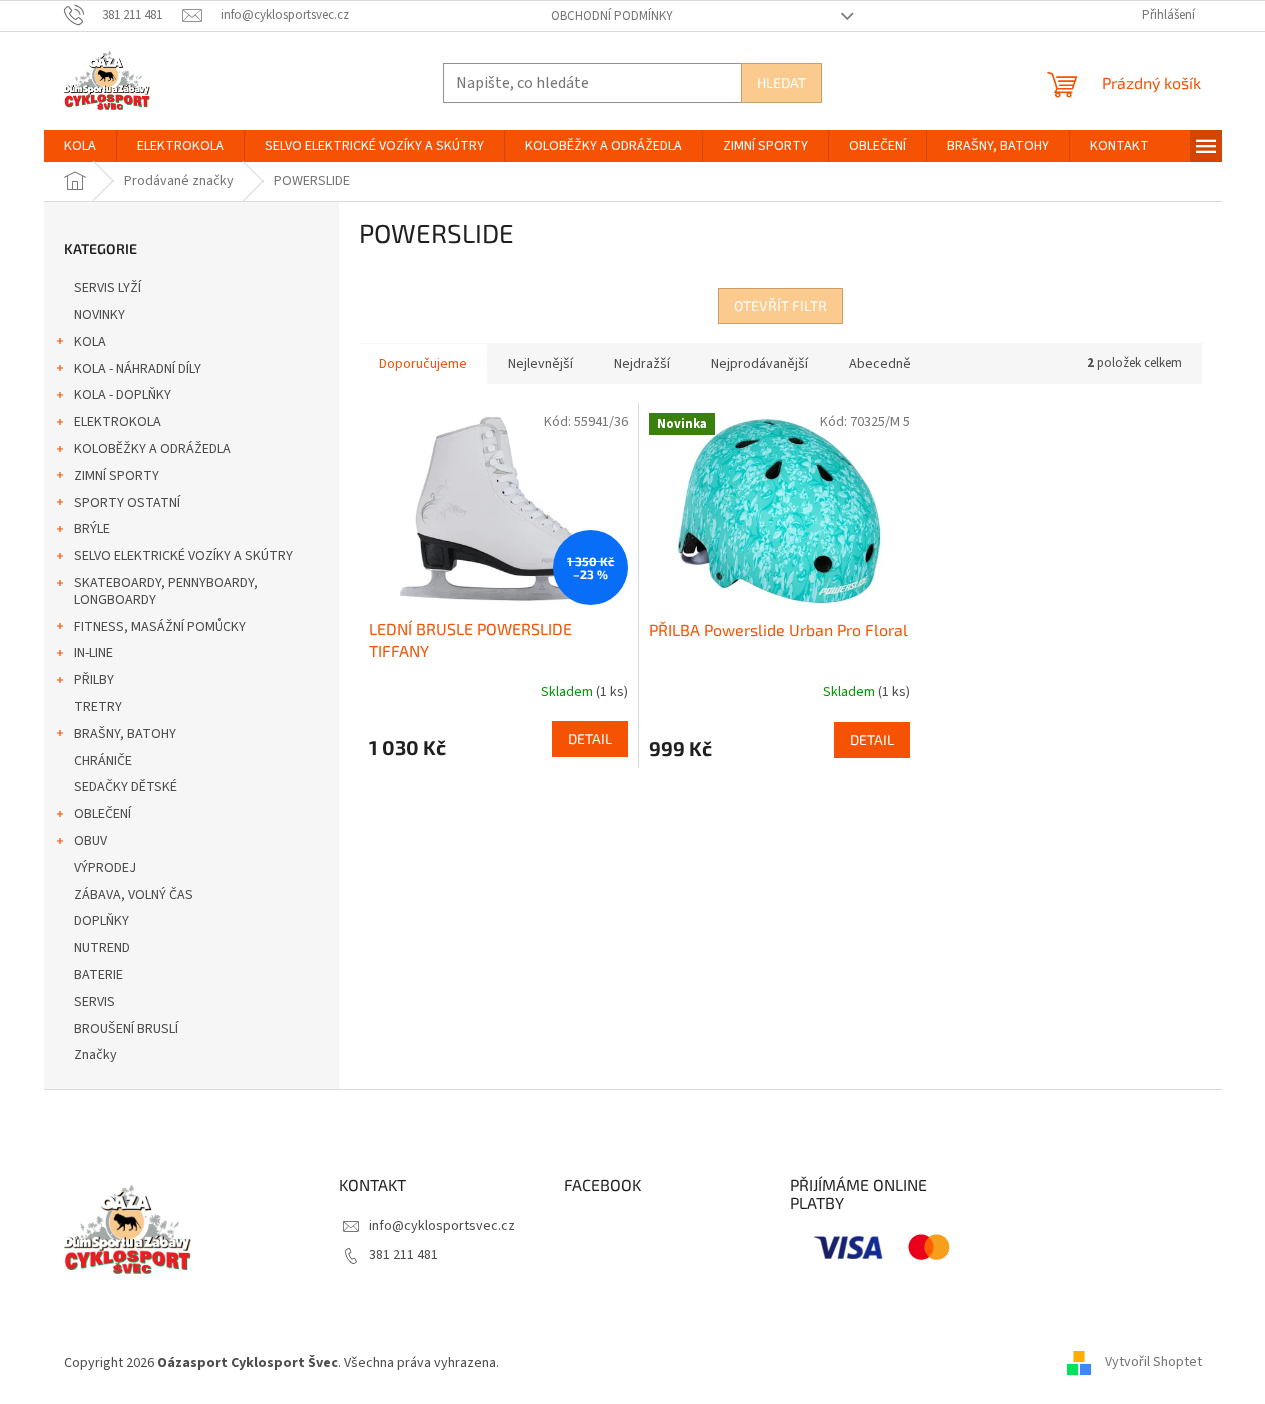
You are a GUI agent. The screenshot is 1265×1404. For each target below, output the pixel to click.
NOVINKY (99, 315)
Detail (590, 738)
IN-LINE (93, 653)
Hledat (781, 82)
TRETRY (98, 707)
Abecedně (880, 364)
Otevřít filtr (780, 305)
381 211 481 (403, 1255)
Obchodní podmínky (612, 16)
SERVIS (94, 1002)
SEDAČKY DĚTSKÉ (125, 787)
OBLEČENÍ (102, 814)
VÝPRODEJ (105, 868)
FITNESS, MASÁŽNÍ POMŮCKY (160, 627)
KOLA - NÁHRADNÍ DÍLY (137, 369)
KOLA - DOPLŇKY (122, 395)
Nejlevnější (540, 364)
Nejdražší (642, 364)
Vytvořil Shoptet (1153, 1363)
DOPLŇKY (101, 921)
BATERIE (98, 975)
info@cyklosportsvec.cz (442, 1226)
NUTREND (102, 948)
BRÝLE (92, 529)
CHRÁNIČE (103, 761)
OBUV (90, 841)
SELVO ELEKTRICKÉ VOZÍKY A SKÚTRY (183, 556)
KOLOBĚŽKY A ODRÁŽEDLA (152, 449)
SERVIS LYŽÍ (107, 288)
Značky (95, 1055)
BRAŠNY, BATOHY (125, 734)
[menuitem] (80, 146)
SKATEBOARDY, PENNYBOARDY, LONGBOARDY (166, 591)
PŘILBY (94, 680)
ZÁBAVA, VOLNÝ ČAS (133, 895)
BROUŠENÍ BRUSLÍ (126, 1029)
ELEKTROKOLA (117, 422)
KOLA (90, 342)
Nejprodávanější (759, 364)
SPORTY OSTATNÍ (127, 503)
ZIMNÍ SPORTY (116, 476)
